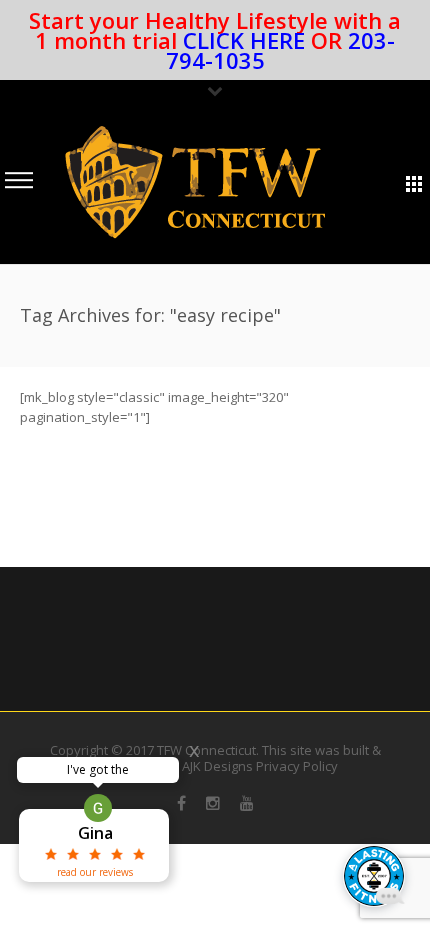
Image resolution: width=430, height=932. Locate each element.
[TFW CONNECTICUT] (195, 182)
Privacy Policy (297, 766)
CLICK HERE (244, 40)
